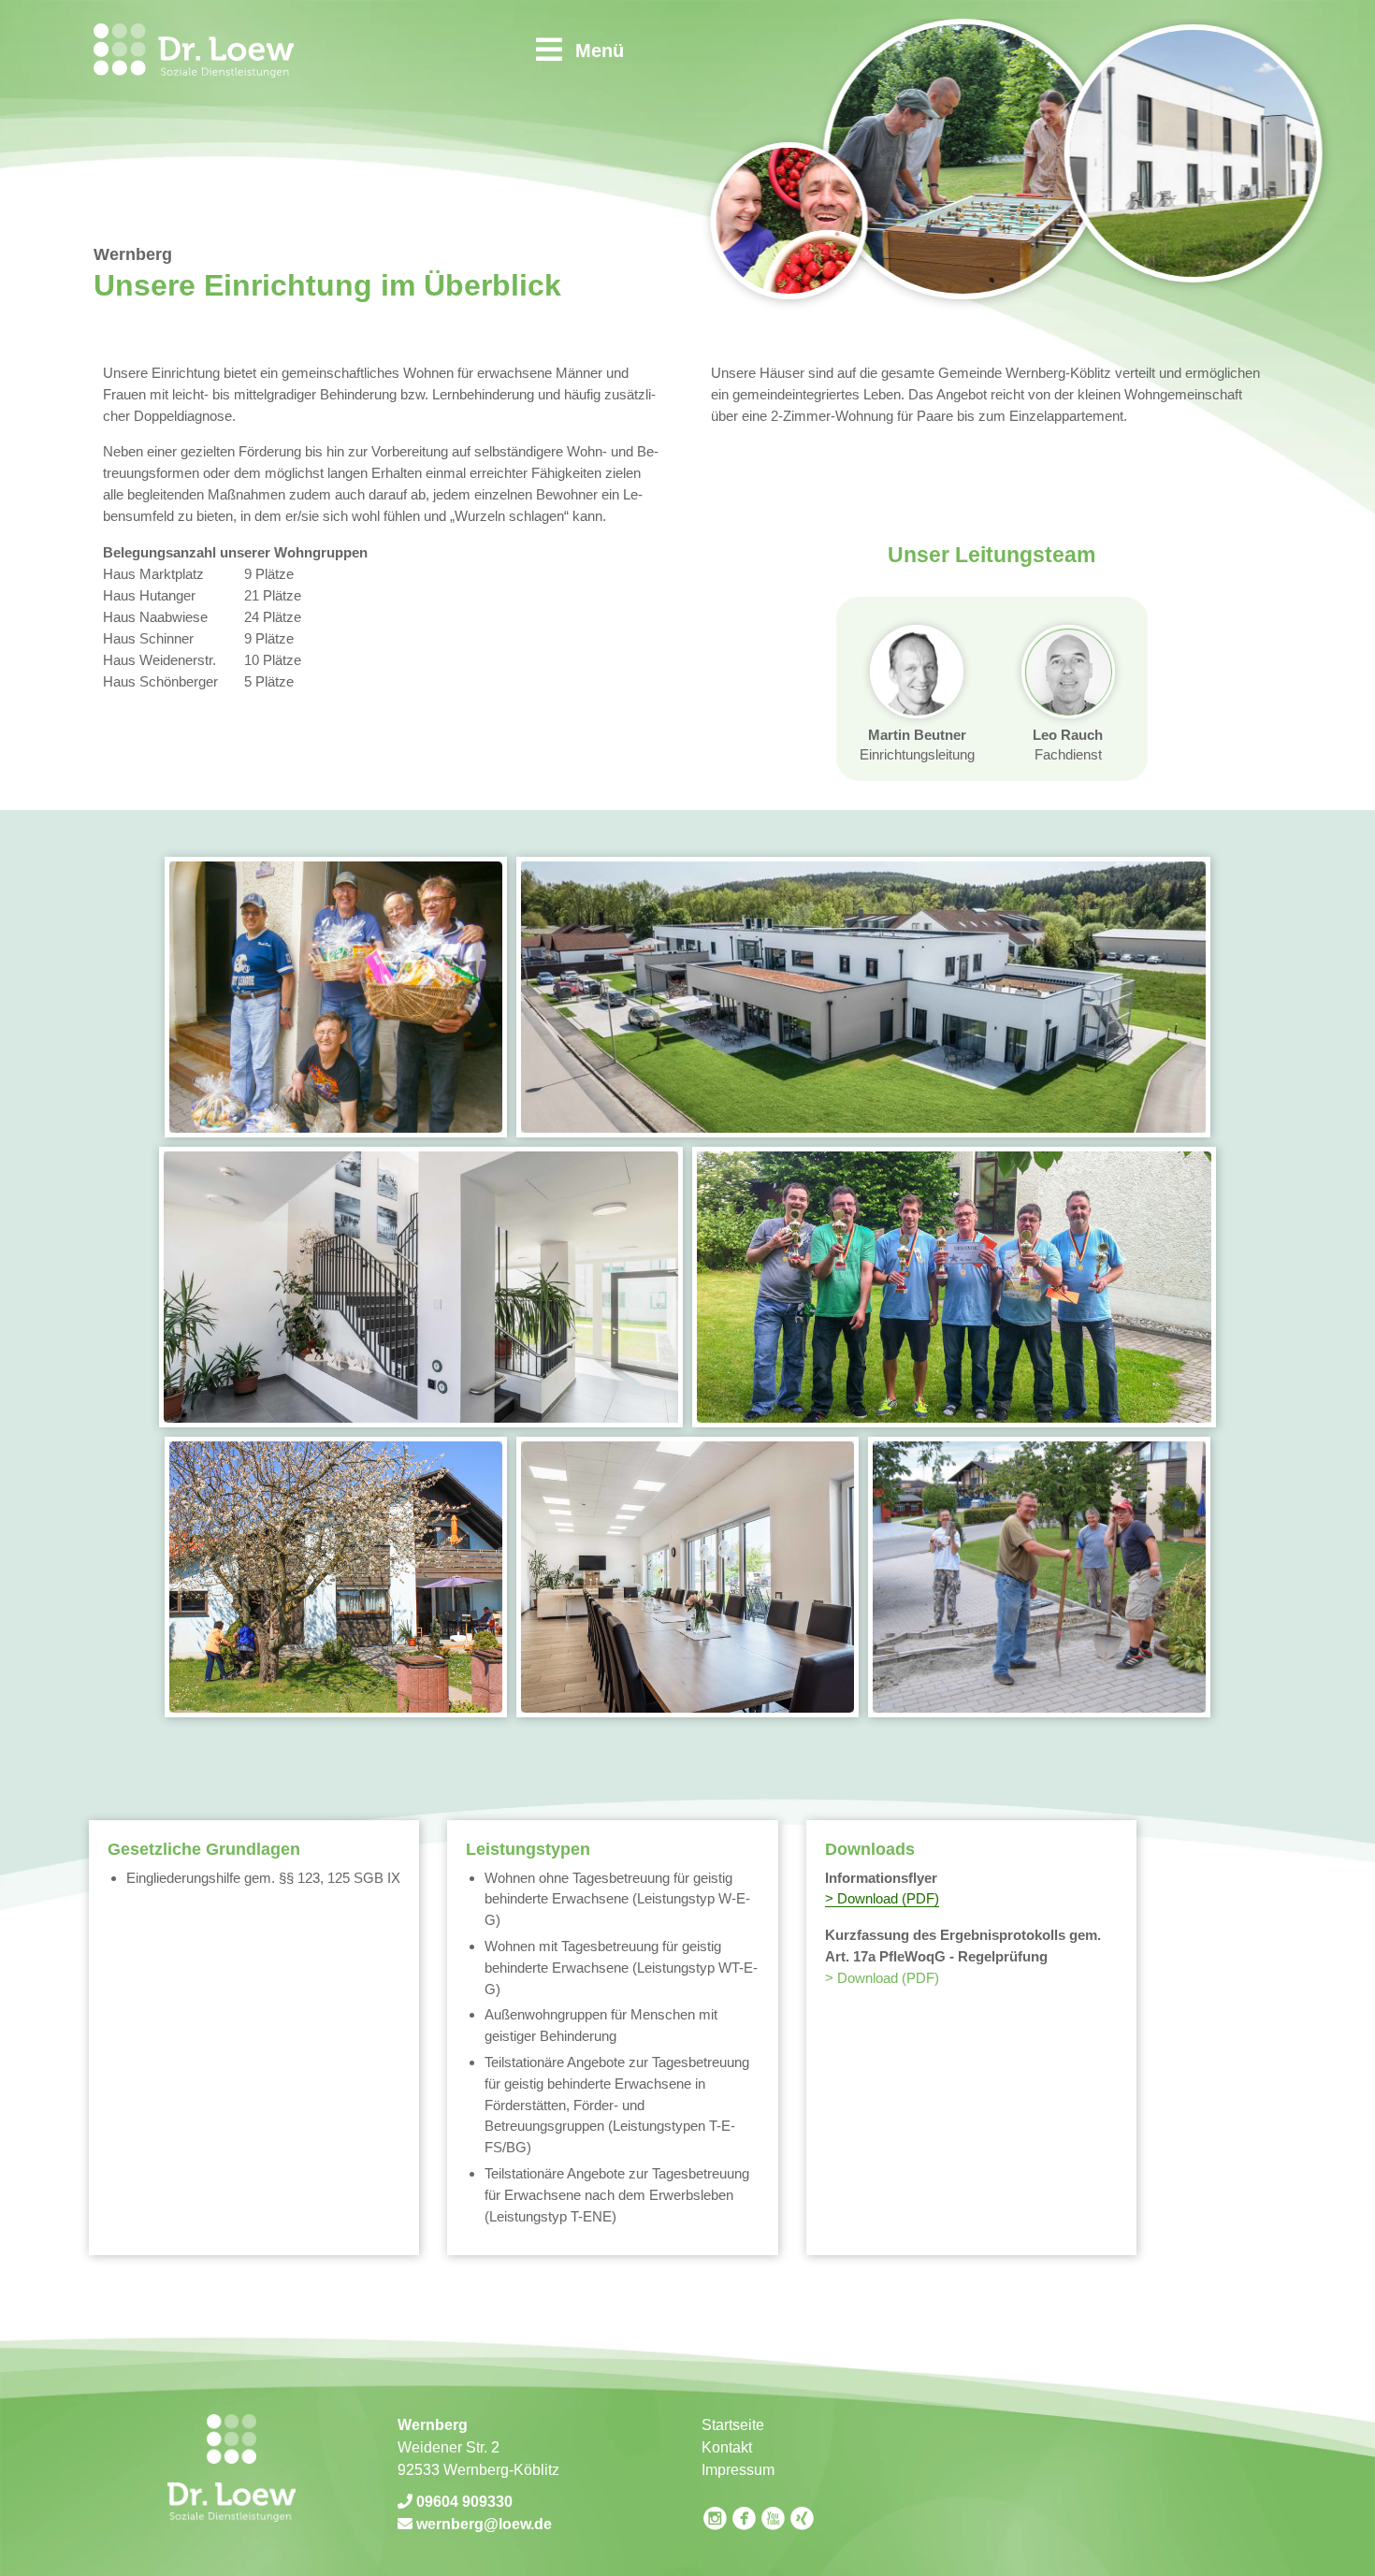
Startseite (733, 2425)
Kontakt (727, 2447)
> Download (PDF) (882, 1898)
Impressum (738, 2470)
